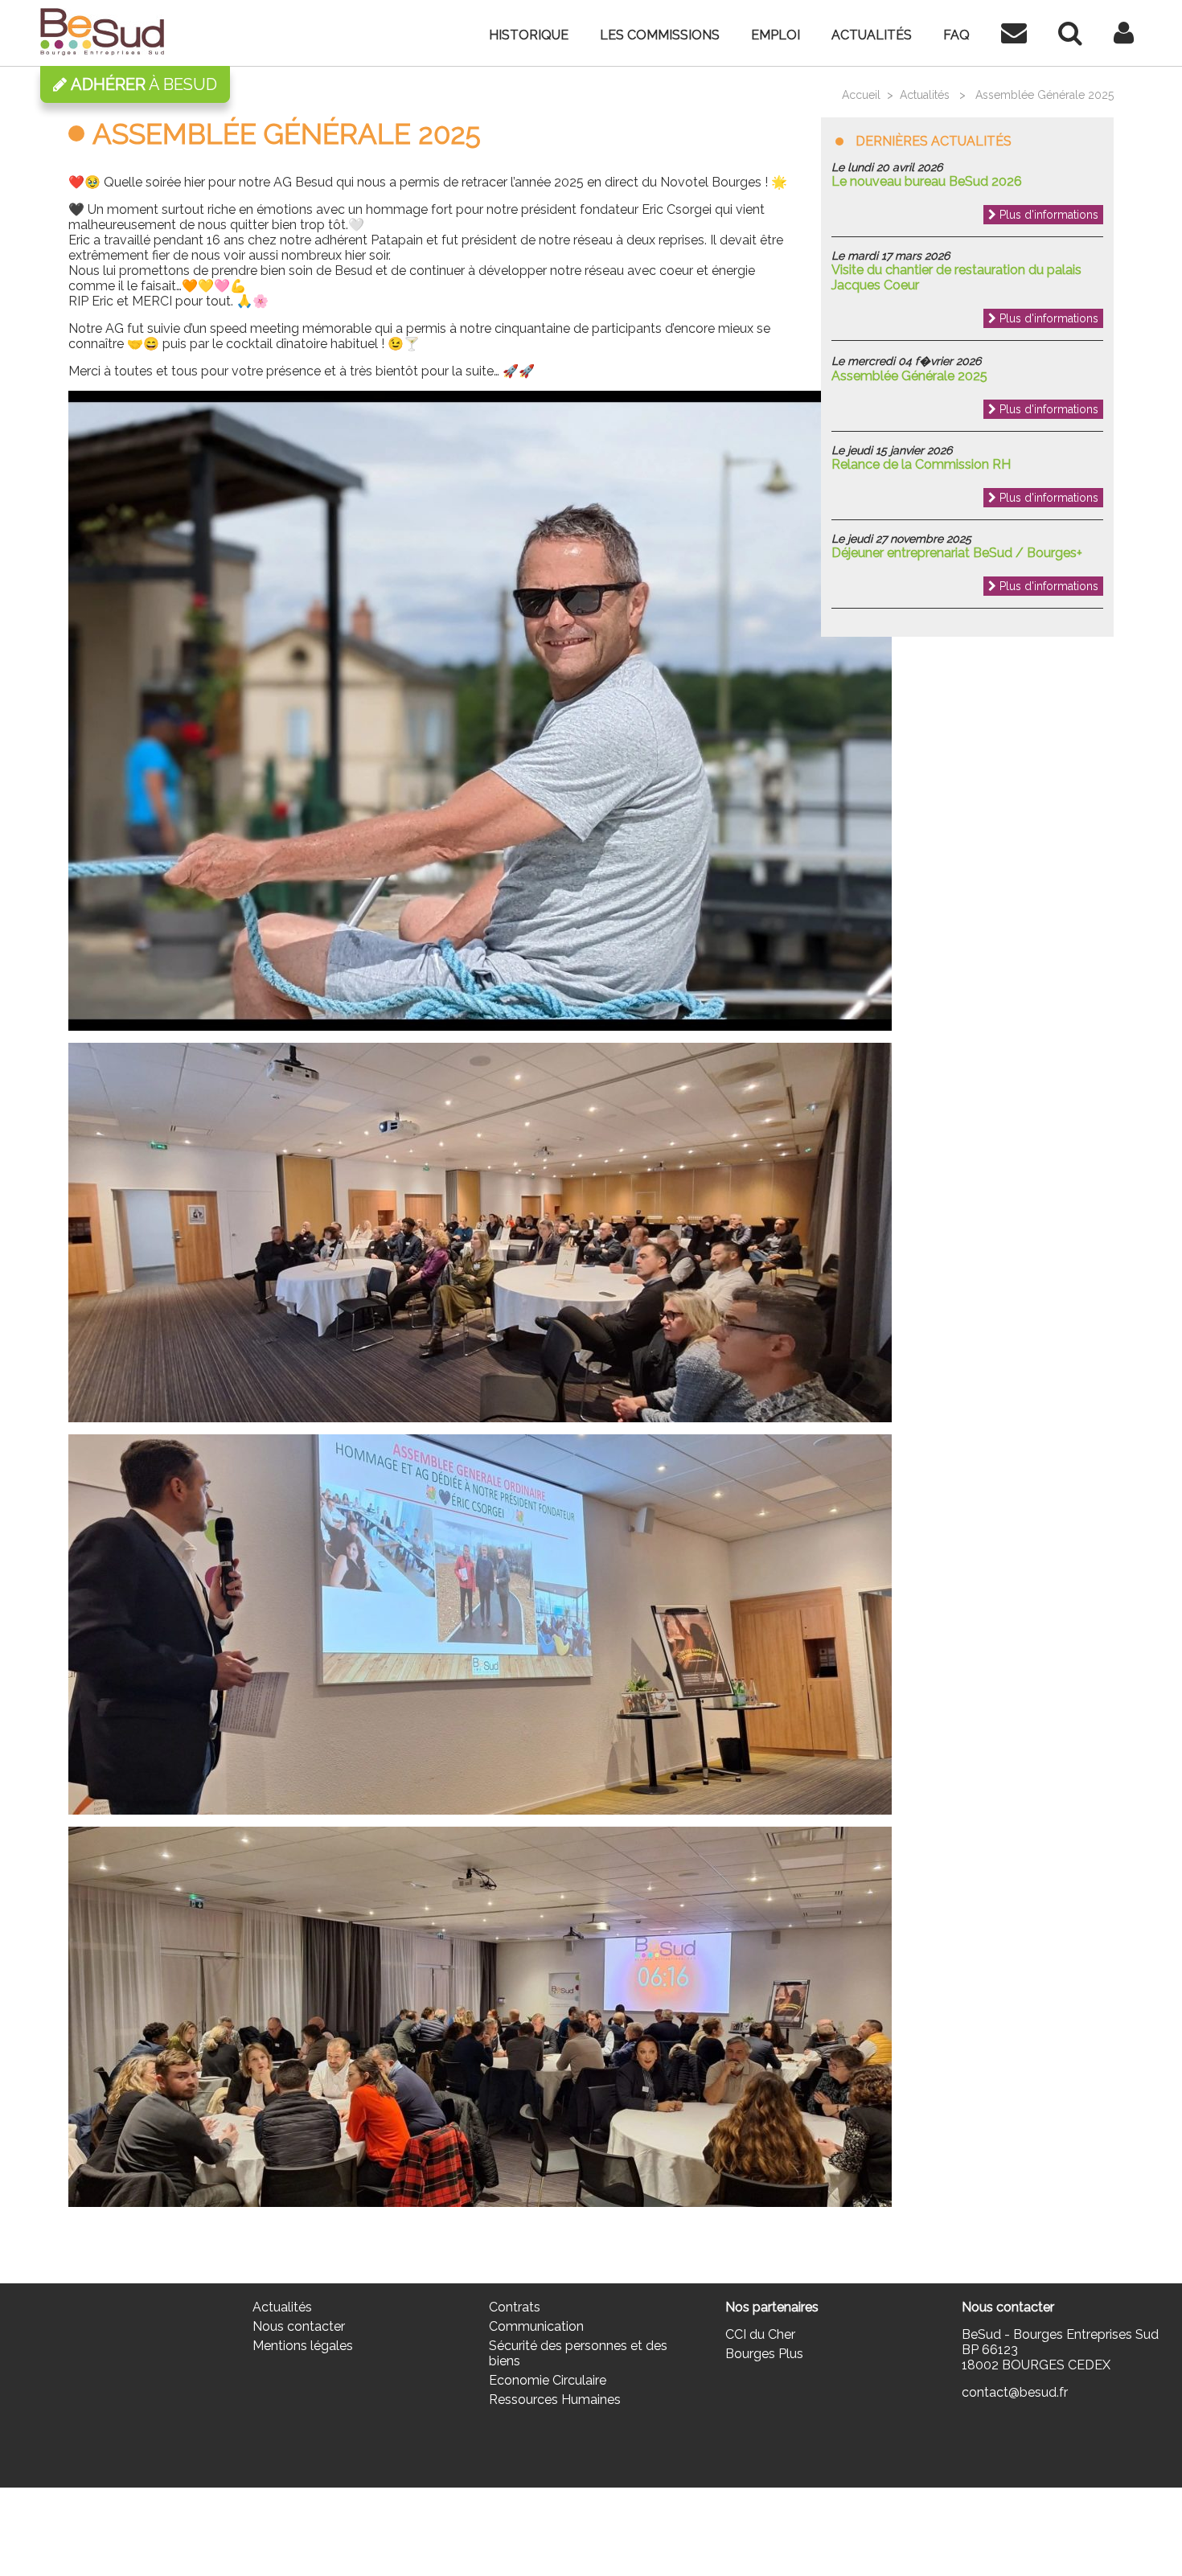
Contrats (515, 2307)
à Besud (144, 84)
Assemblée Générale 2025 (909, 376)
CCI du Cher (760, 2334)
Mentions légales (303, 2346)
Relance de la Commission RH (921, 464)
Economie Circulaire (548, 2380)
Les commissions (660, 35)
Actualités (872, 35)
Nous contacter (299, 2326)
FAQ (956, 35)
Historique (529, 35)
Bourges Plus (764, 2354)
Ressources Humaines (555, 2400)
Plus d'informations (1047, 215)
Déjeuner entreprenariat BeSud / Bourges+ (957, 553)
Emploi (776, 35)
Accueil (861, 95)
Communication (536, 2326)
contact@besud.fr (1015, 2392)
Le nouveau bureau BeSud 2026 (927, 181)
